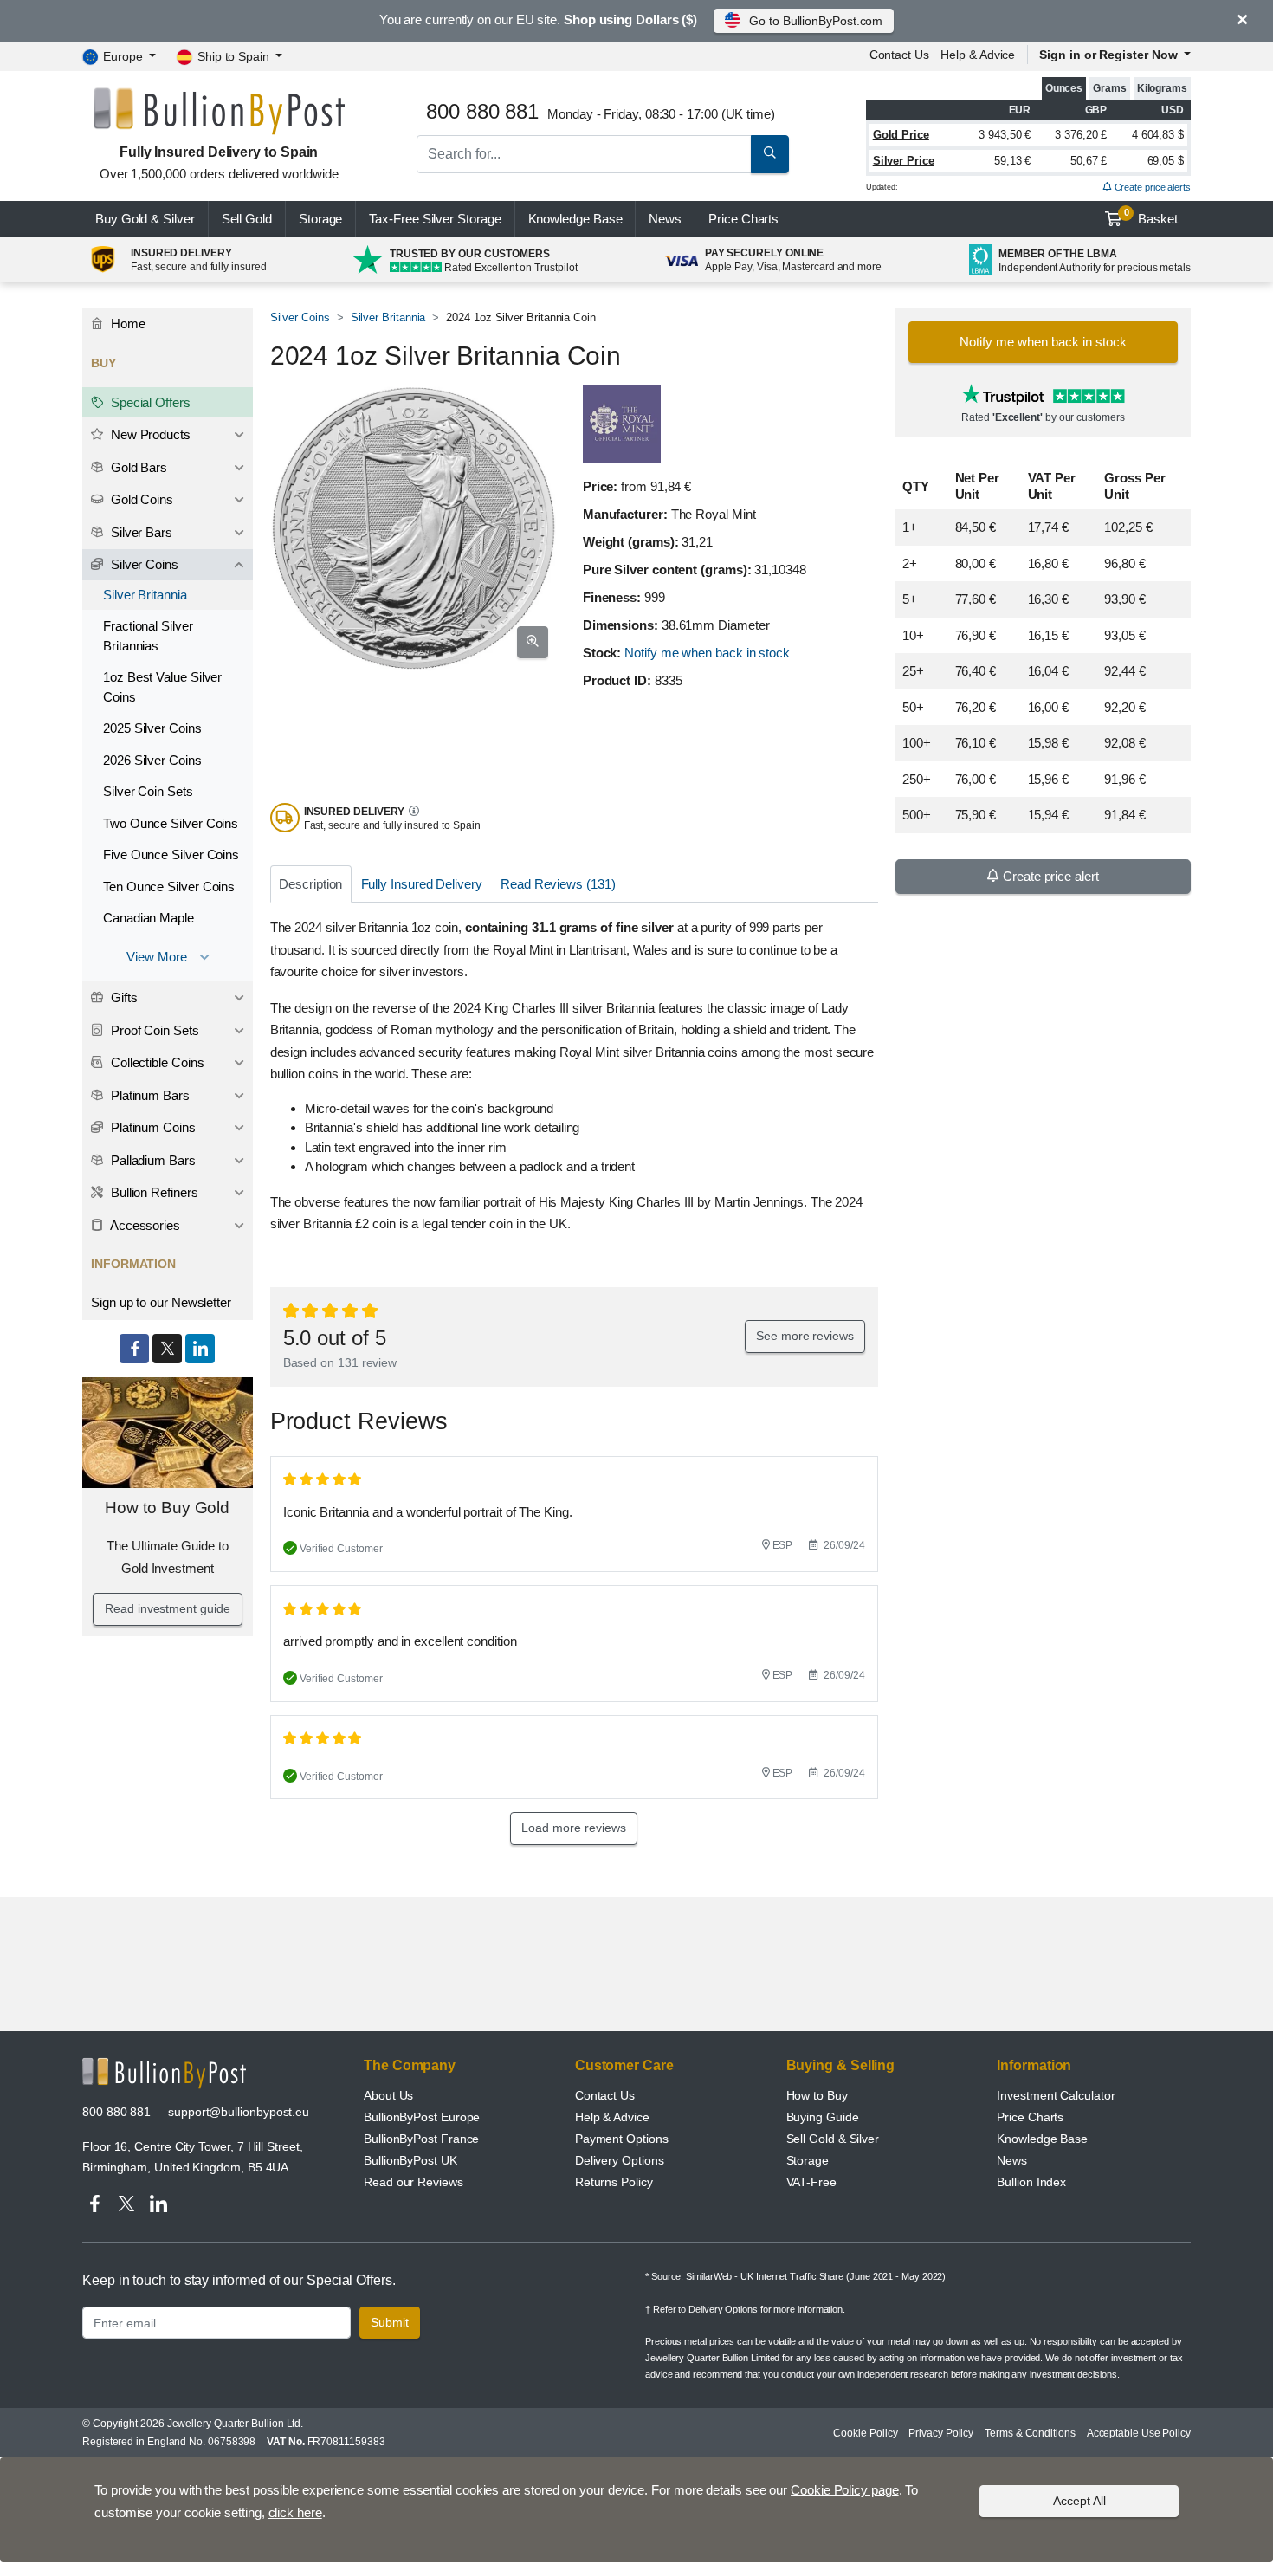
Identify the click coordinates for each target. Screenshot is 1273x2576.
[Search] (770, 154)
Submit (390, 2322)
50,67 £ (1089, 161)
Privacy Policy (941, 2433)
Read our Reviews (414, 2182)
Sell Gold (247, 219)
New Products (149, 434)
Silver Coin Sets (148, 791)
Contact (899, 55)
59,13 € (1012, 161)
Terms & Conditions (1030, 2433)
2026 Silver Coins (152, 760)
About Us (388, 2095)
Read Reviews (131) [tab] (558, 884)
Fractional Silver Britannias (148, 636)
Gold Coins (140, 499)
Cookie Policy (865, 2433)
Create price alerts (1151, 187)
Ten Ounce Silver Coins (169, 887)
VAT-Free (811, 2182)
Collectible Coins (156, 1062)
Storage (320, 219)
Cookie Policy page (845, 2490)
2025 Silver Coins (152, 728)
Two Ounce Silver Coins (171, 823)
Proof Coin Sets (153, 1030)
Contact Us (605, 2095)
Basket (1151, 217)
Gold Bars (137, 467)
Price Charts (1030, 2117)
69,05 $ (1166, 161)
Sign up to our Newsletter (161, 1302)
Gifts (123, 997)
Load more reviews (574, 1828)
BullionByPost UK (410, 2160)
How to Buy (817, 2095)
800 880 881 (116, 2112)
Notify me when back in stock (707, 653)
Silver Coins (300, 317)
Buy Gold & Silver (145, 219)
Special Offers (149, 402)
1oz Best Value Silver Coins (162, 687)
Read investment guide (167, 1608)
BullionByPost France (421, 2139)
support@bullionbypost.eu (239, 2112)
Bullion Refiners (153, 1192)
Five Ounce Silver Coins (171, 854)
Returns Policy (614, 2182)
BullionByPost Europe (422, 2117)
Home (126, 324)
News (665, 219)
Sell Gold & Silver (833, 2139)
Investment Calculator (1056, 2095)
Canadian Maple (149, 918)
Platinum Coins (152, 1127)
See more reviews (805, 1336)
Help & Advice (978, 55)
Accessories (144, 1225)
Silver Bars (140, 532)
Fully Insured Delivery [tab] (422, 884)
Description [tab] (310, 884)
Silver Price (904, 161)
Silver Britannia (388, 317)
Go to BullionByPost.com (816, 21)
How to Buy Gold (167, 1508)
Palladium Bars (152, 1160)
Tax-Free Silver (435, 219)
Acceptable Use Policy (1139, 2433)
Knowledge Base (575, 219)
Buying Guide (823, 2117)
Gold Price (901, 135)
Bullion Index (1031, 2182)
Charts (743, 219)
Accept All (1079, 2501)
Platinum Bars (149, 1095)
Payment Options (622, 2139)
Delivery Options (620, 2160)
